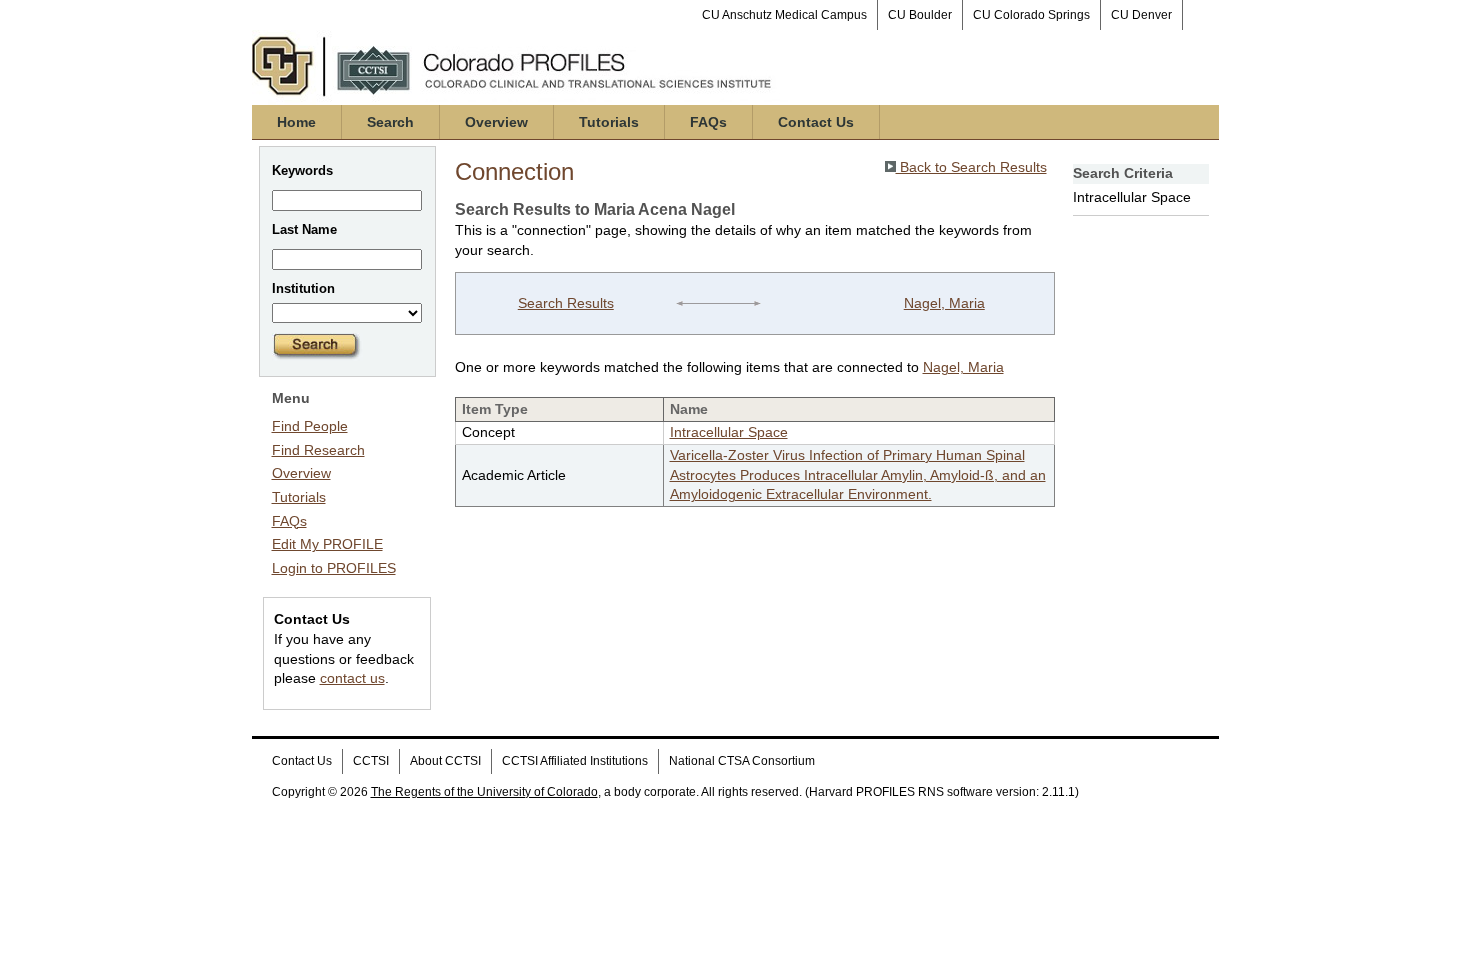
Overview (496, 122)
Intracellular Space (729, 432)
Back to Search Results (971, 167)
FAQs (708, 122)
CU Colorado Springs (1031, 15)
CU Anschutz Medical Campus (784, 15)
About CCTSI (445, 761)
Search (390, 122)
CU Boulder (920, 15)
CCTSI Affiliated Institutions (575, 761)
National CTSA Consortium (742, 761)
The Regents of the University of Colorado (484, 792)
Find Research (318, 450)
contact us (352, 678)
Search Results (566, 303)
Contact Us (816, 122)
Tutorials (609, 122)
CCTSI (371, 761)
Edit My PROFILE (327, 544)
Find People (310, 426)
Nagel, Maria (944, 303)
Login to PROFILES (334, 568)
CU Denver (1141, 15)
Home (296, 122)
